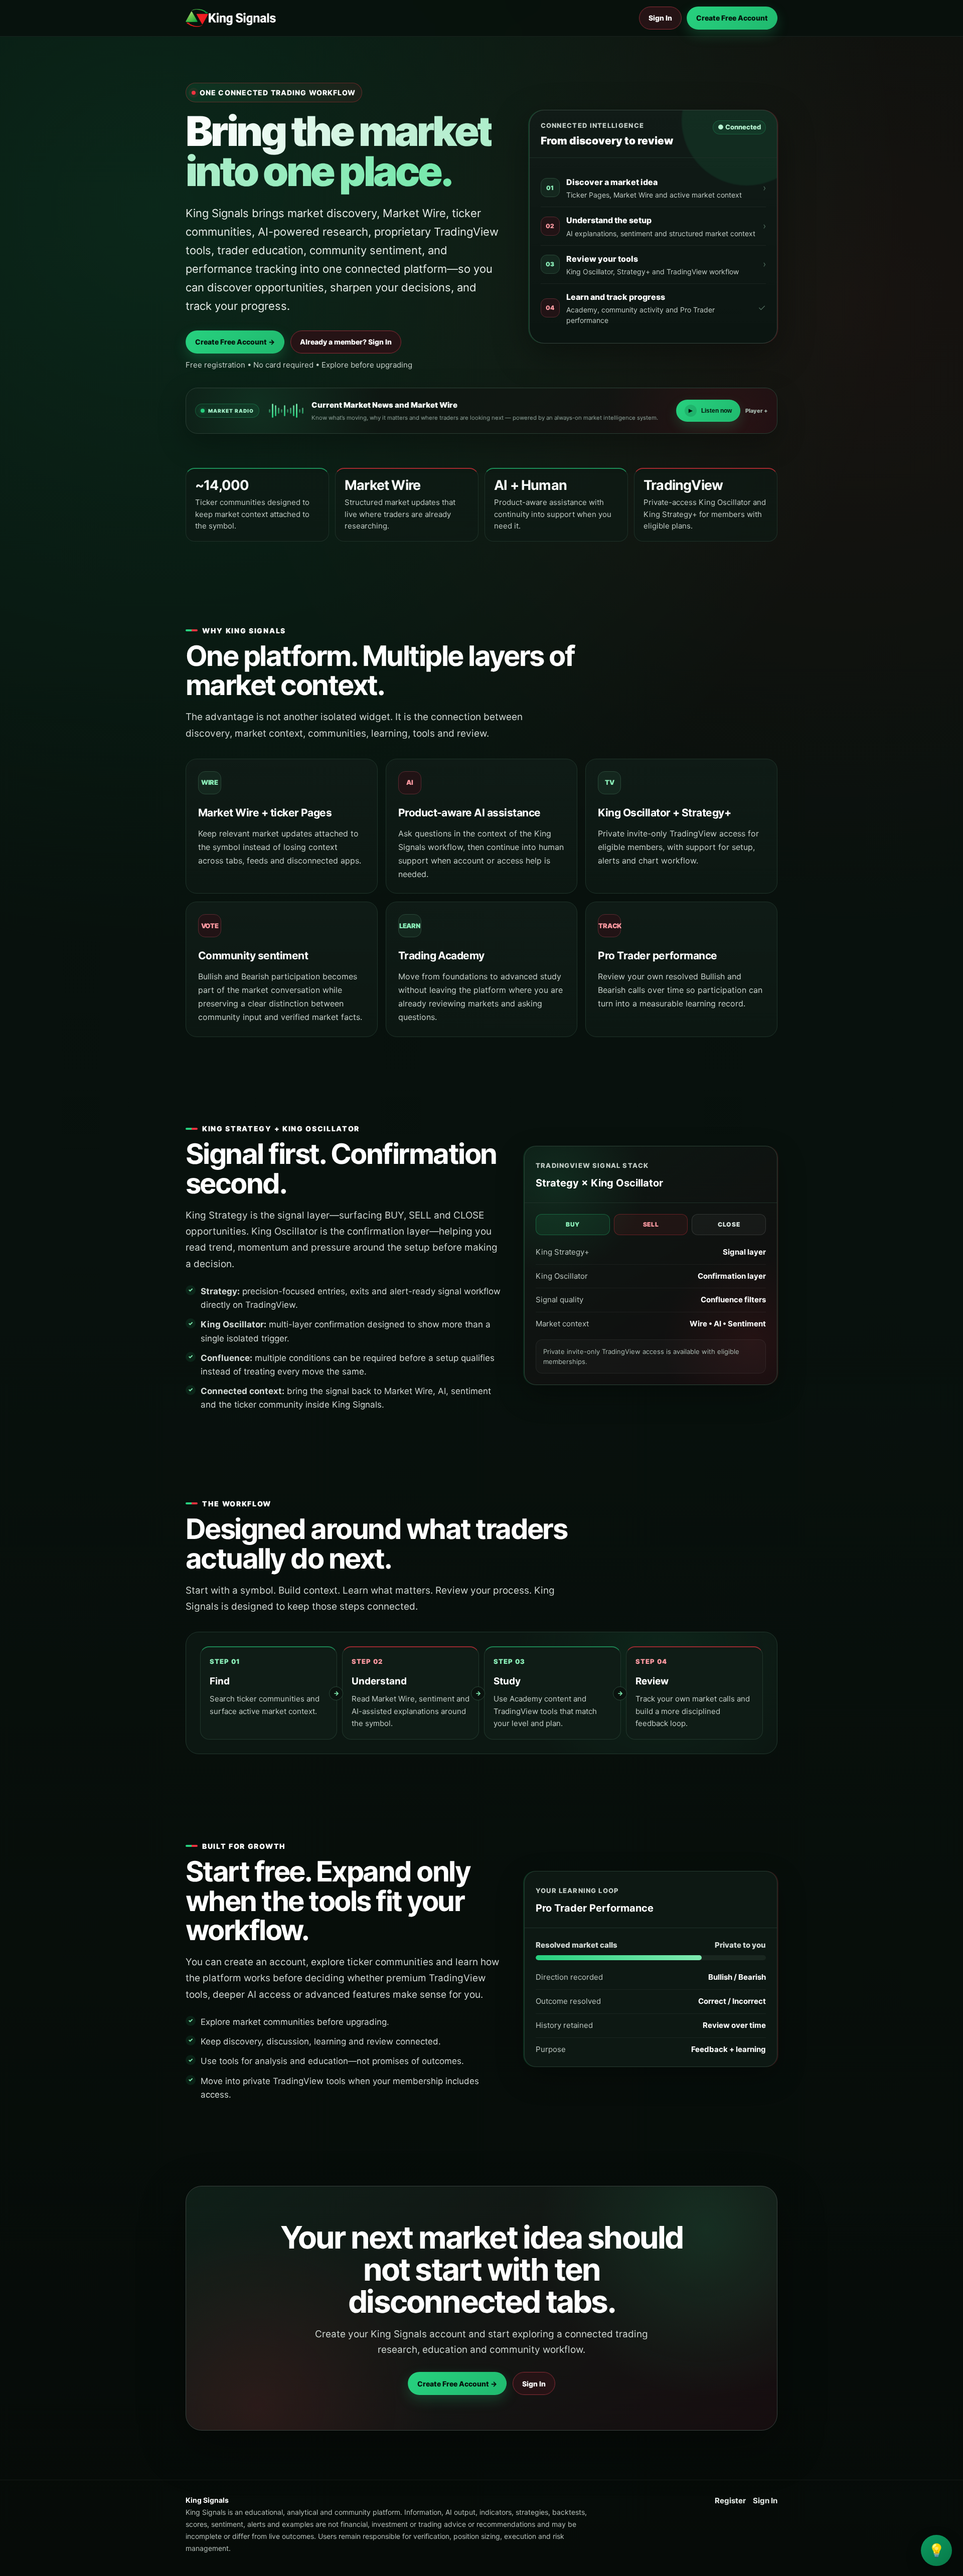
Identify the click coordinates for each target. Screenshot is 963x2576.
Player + (757, 411)
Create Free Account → (235, 342)
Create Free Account (732, 18)
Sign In (660, 18)
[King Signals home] (231, 18)
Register (730, 2501)
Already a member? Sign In (346, 342)
